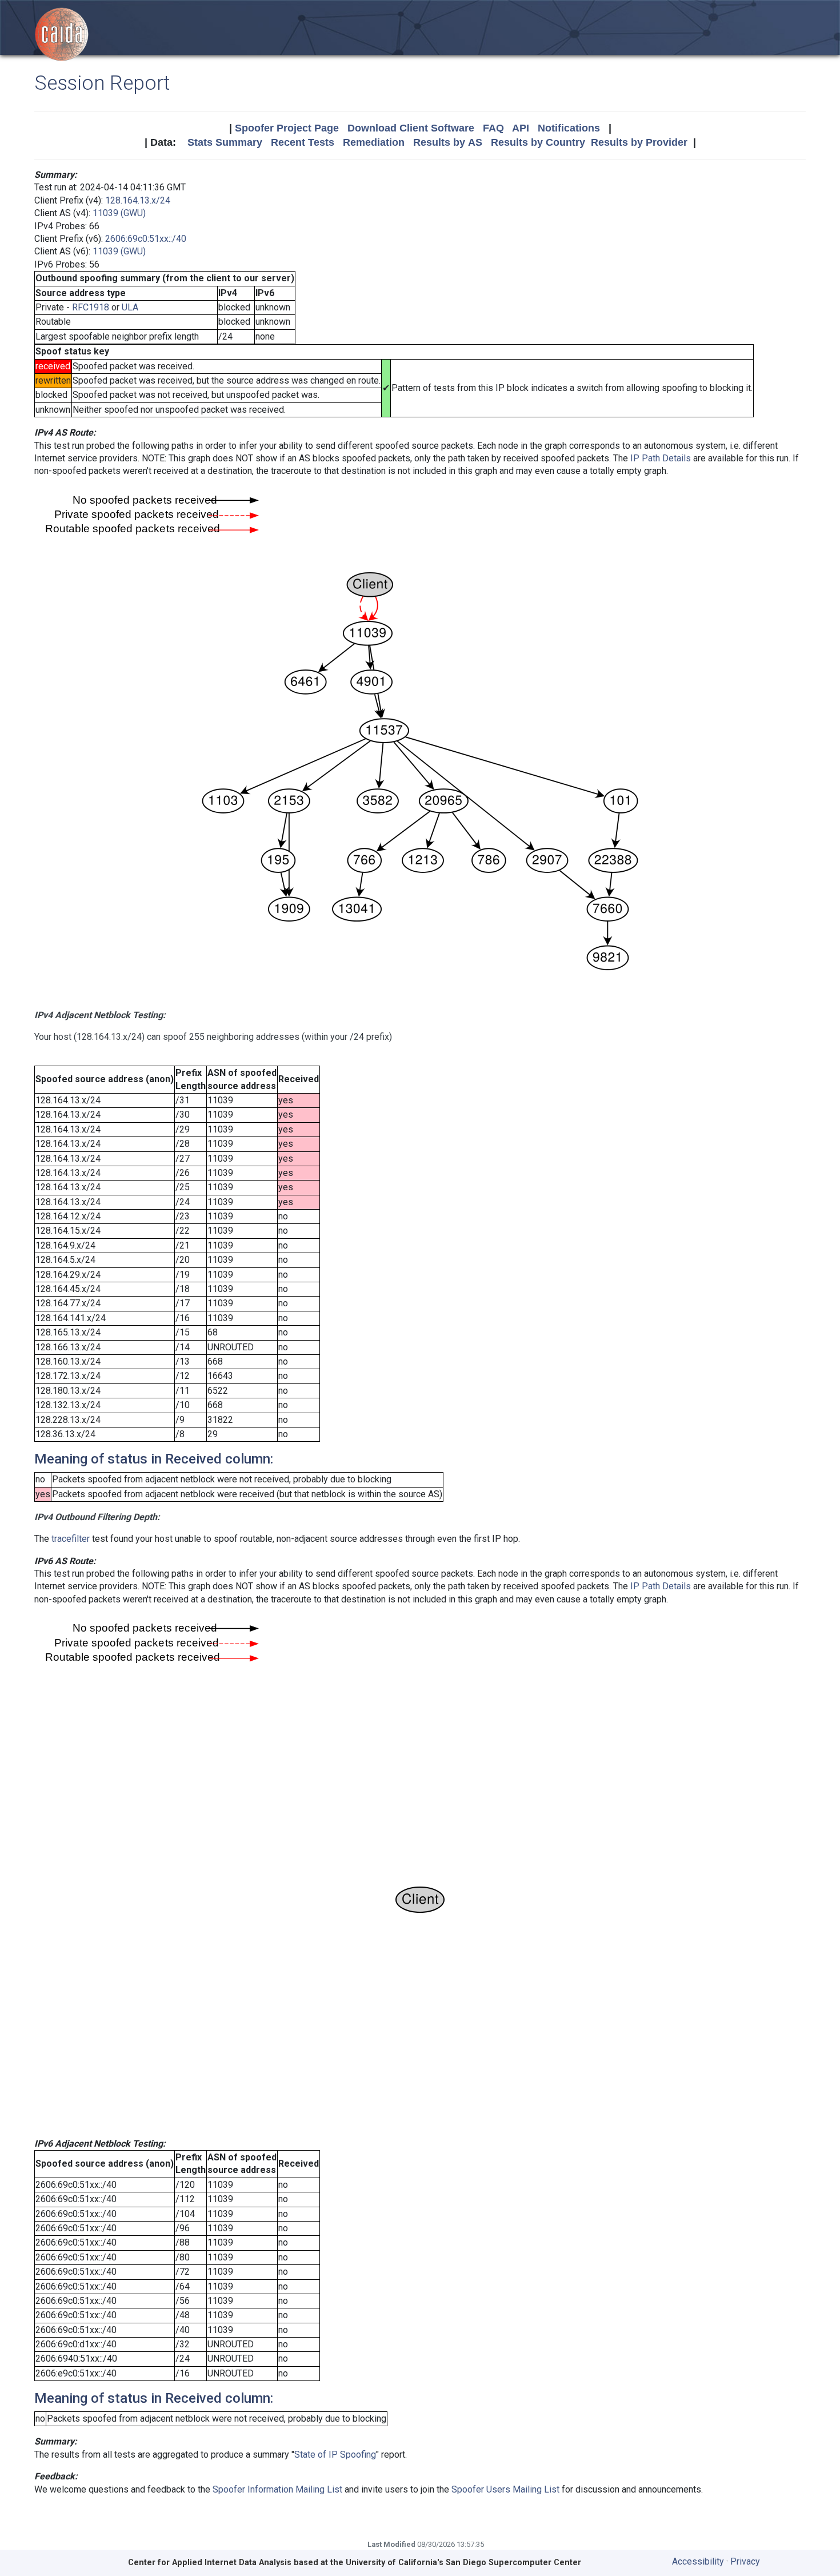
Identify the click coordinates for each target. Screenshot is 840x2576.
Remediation (374, 142)
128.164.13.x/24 (138, 200)
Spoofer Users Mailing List (505, 2489)
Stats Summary (225, 142)
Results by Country (538, 142)
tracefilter (71, 1539)
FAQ (493, 128)
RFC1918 (91, 307)
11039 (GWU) (119, 213)
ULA (130, 307)
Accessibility (698, 2561)
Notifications (569, 128)
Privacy (745, 2561)
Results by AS (448, 142)
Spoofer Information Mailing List (277, 2489)
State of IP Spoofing (335, 2455)
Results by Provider (639, 142)
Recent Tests (303, 142)
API (521, 128)
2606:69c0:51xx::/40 (146, 239)
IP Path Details (661, 458)
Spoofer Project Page (287, 128)
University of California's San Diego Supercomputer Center (463, 2563)
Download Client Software (411, 128)
